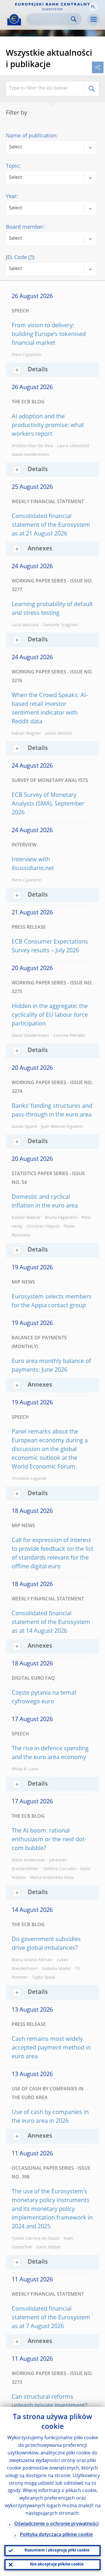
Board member (24, 227)
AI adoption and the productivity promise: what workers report (48, 426)
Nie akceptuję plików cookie (57, 2564)
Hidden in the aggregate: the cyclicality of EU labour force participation (50, 1015)
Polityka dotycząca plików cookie (56, 2535)
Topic (13, 166)
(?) (31, 258)
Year (11, 197)
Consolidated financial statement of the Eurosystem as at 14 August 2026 (51, 1623)
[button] (93, 7)
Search (74, 19)
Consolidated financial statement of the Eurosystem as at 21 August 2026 (51, 525)
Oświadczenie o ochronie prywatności (56, 2524)
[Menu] (93, 20)
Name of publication (31, 136)
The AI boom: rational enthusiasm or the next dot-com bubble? (49, 1840)
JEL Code (20, 258)
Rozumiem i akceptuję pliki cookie (57, 2550)
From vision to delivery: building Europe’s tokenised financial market (49, 335)
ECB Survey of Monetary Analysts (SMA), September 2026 (48, 804)
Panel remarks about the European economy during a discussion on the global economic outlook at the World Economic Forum (50, 1450)
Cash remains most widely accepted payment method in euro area (51, 2048)
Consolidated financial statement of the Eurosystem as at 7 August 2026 (51, 2318)
